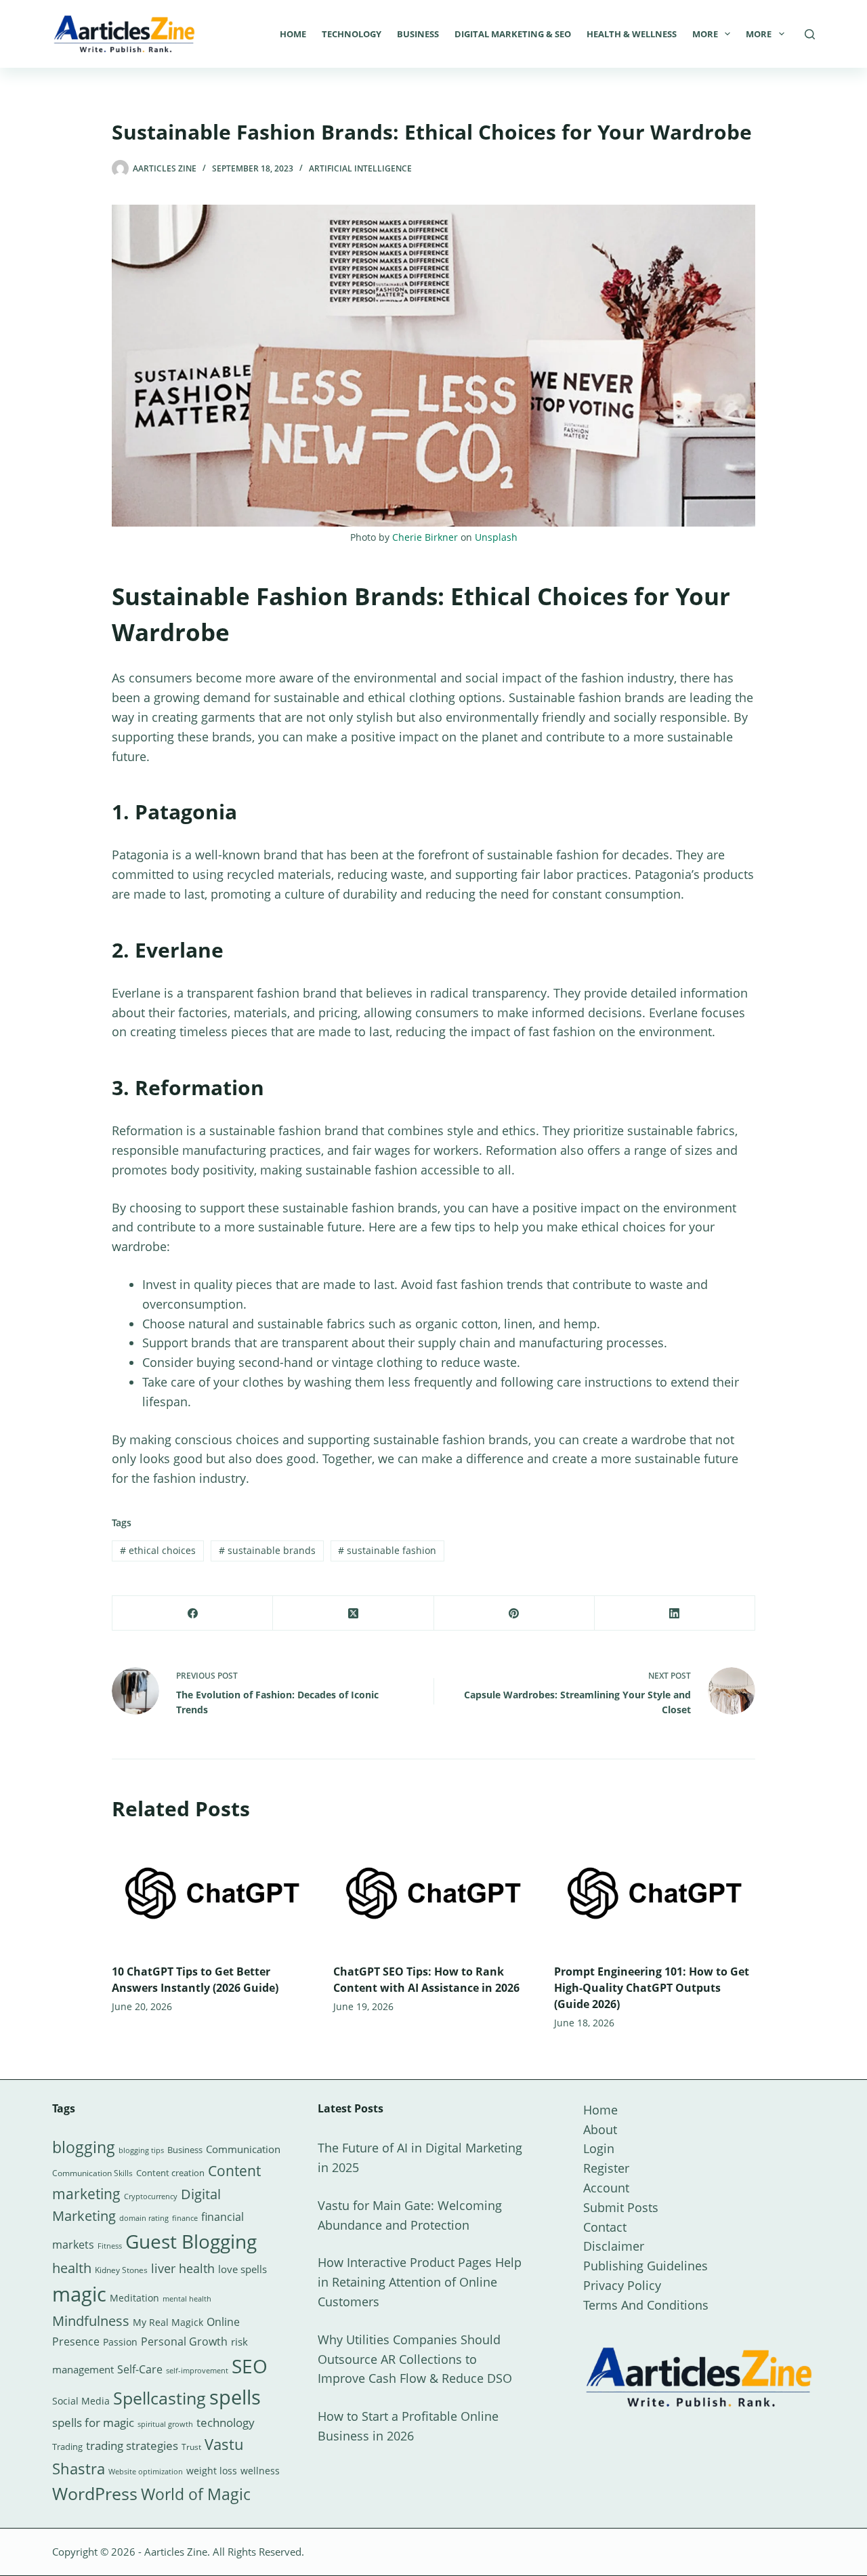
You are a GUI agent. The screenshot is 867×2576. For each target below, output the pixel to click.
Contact (605, 2227)
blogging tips (141, 2150)
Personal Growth (184, 2342)
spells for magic (93, 2422)
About (600, 2129)
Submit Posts (621, 2207)
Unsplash (496, 537)
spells (235, 2397)
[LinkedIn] (675, 1613)
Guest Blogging (191, 2241)
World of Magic (196, 2494)
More (705, 34)
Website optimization (146, 2472)
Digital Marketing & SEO (513, 34)
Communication (243, 2149)
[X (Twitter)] (353, 1613)
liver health (183, 2268)
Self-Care (140, 2369)
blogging (84, 2147)
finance (185, 2218)
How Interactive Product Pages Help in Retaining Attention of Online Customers (420, 2282)
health (72, 2268)
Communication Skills (92, 2173)
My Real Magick (168, 2322)
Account (606, 2188)
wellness (260, 2471)
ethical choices (158, 1550)
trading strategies (132, 2446)
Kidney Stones (121, 2270)
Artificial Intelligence (360, 168)
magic (79, 2294)
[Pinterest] (514, 1613)
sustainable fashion (387, 1550)
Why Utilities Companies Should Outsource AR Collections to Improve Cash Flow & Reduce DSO (415, 2359)
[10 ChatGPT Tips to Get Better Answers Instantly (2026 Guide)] (212, 1893)
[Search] (810, 34)
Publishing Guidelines (646, 2266)
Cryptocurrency (151, 2196)
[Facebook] (193, 1613)
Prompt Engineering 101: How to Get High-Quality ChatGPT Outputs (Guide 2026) (652, 1988)
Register (606, 2168)
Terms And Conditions (646, 2305)
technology (226, 2422)
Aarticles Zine (176, 2552)
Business (418, 34)
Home (293, 34)
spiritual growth (165, 2424)
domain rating (144, 2218)
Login (599, 2148)
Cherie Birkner (425, 537)
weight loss (212, 2471)
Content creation (170, 2173)
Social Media (81, 2401)
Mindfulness (91, 2321)
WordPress (95, 2493)
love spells (242, 2269)
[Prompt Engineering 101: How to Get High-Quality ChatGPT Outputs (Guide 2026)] (655, 1893)
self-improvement (197, 2371)
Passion (120, 2342)
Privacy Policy (622, 2285)
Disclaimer (614, 2246)
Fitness (110, 2246)
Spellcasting (160, 2398)
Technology (352, 34)
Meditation (134, 2298)
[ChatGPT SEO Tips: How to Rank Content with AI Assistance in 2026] (434, 1893)
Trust (191, 2447)
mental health (187, 2299)
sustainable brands (267, 1550)
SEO (250, 2366)
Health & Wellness (632, 34)
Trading (67, 2447)
